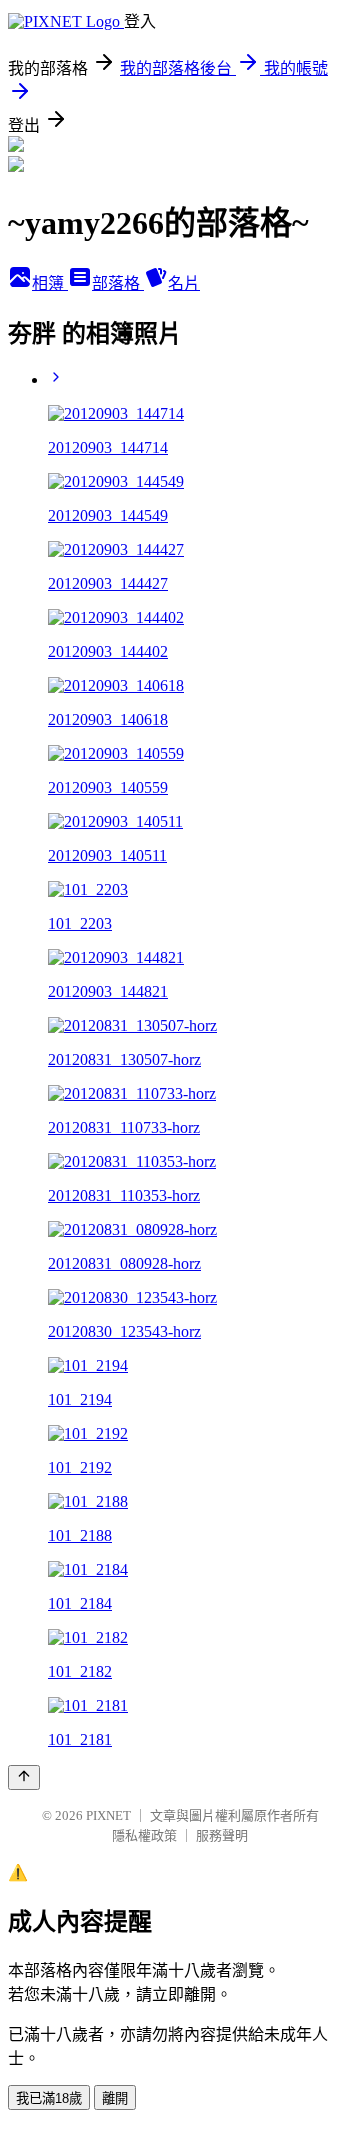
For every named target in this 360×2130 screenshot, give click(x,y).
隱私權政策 (144, 1835)
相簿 (50, 283)
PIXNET (108, 1815)
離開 (115, 2098)
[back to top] (24, 1777)
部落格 (118, 283)
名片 (184, 283)
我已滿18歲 (49, 2098)
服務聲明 (222, 1835)
